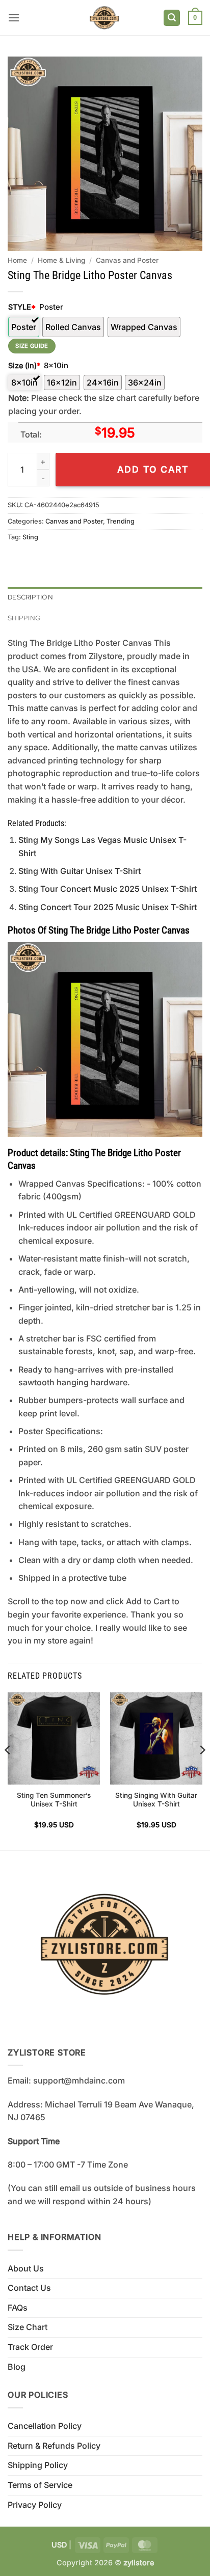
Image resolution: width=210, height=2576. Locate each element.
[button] (14, 18)
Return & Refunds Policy (54, 2446)
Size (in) (24, 365)
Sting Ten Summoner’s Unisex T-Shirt (54, 1800)
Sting (30, 537)
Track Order (30, 2347)
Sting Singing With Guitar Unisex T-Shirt (156, 1800)
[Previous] (8, 1770)
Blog (17, 2367)
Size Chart (28, 2327)
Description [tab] (30, 597)
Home (17, 260)
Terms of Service (40, 2485)
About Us (26, 2268)
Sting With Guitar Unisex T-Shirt (80, 871)
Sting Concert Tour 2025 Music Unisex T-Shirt (108, 907)
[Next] (202, 1770)
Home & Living (61, 260)
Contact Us (29, 2288)
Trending (121, 521)
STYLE (22, 307)
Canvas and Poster (127, 260)
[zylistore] (104, 18)
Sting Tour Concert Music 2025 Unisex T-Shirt (108, 889)
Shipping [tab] (24, 618)
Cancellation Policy (45, 2426)
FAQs (18, 2308)
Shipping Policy (38, 2465)
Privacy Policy (35, 2505)
